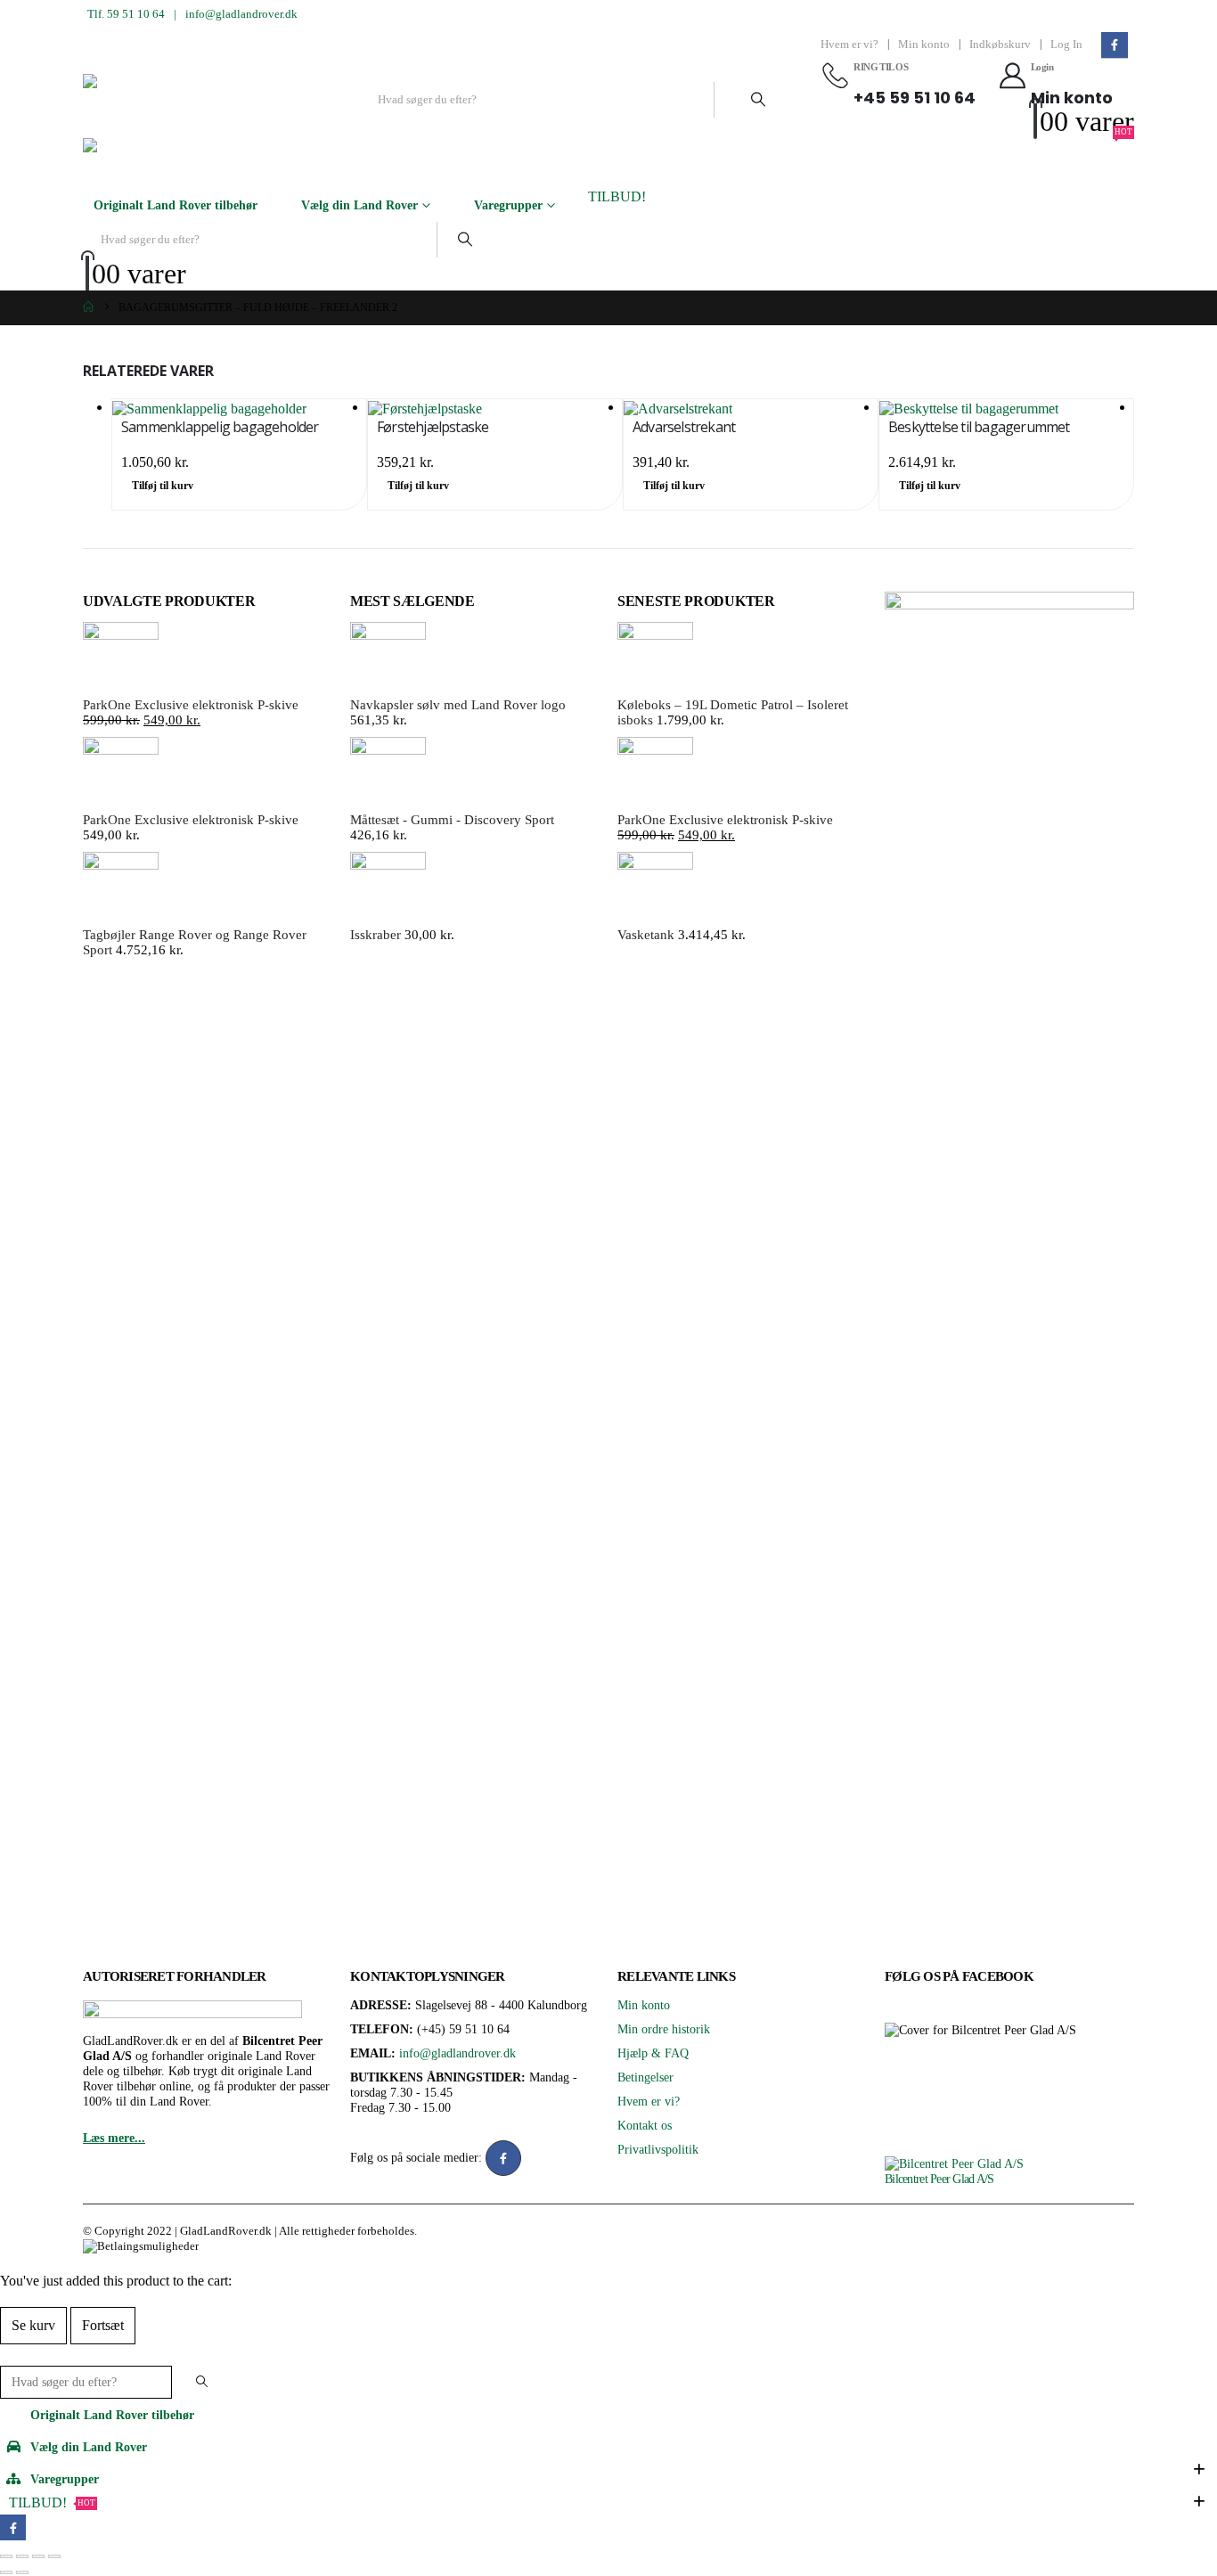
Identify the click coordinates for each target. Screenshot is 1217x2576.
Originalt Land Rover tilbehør (176, 205)
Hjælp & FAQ (653, 2053)
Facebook (503, 2158)
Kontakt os (645, 2125)
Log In (1066, 45)
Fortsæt (103, 2325)
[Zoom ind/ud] (6, 2556)
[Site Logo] (216, 99)
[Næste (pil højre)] (22, 2572)
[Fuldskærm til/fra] (22, 2556)
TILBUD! (617, 196)
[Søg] (758, 100)
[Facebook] (1114, 45)
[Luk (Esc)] (54, 2556)
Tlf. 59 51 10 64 (126, 14)
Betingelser (645, 2077)
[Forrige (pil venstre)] (6, 2572)
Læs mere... (114, 2138)
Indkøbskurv (1000, 45)
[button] (11, 2354)
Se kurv (33, 2325)
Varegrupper (508, 205)
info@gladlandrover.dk (241, 14)
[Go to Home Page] (88, 308)
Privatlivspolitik (658, 2149)
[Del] (38, 2556)
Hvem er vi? (849, 45)
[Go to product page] (239, 408)
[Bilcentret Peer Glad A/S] (954, 2163)
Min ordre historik (664, 2029)
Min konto (924, 45)
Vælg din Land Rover (359, 205)
